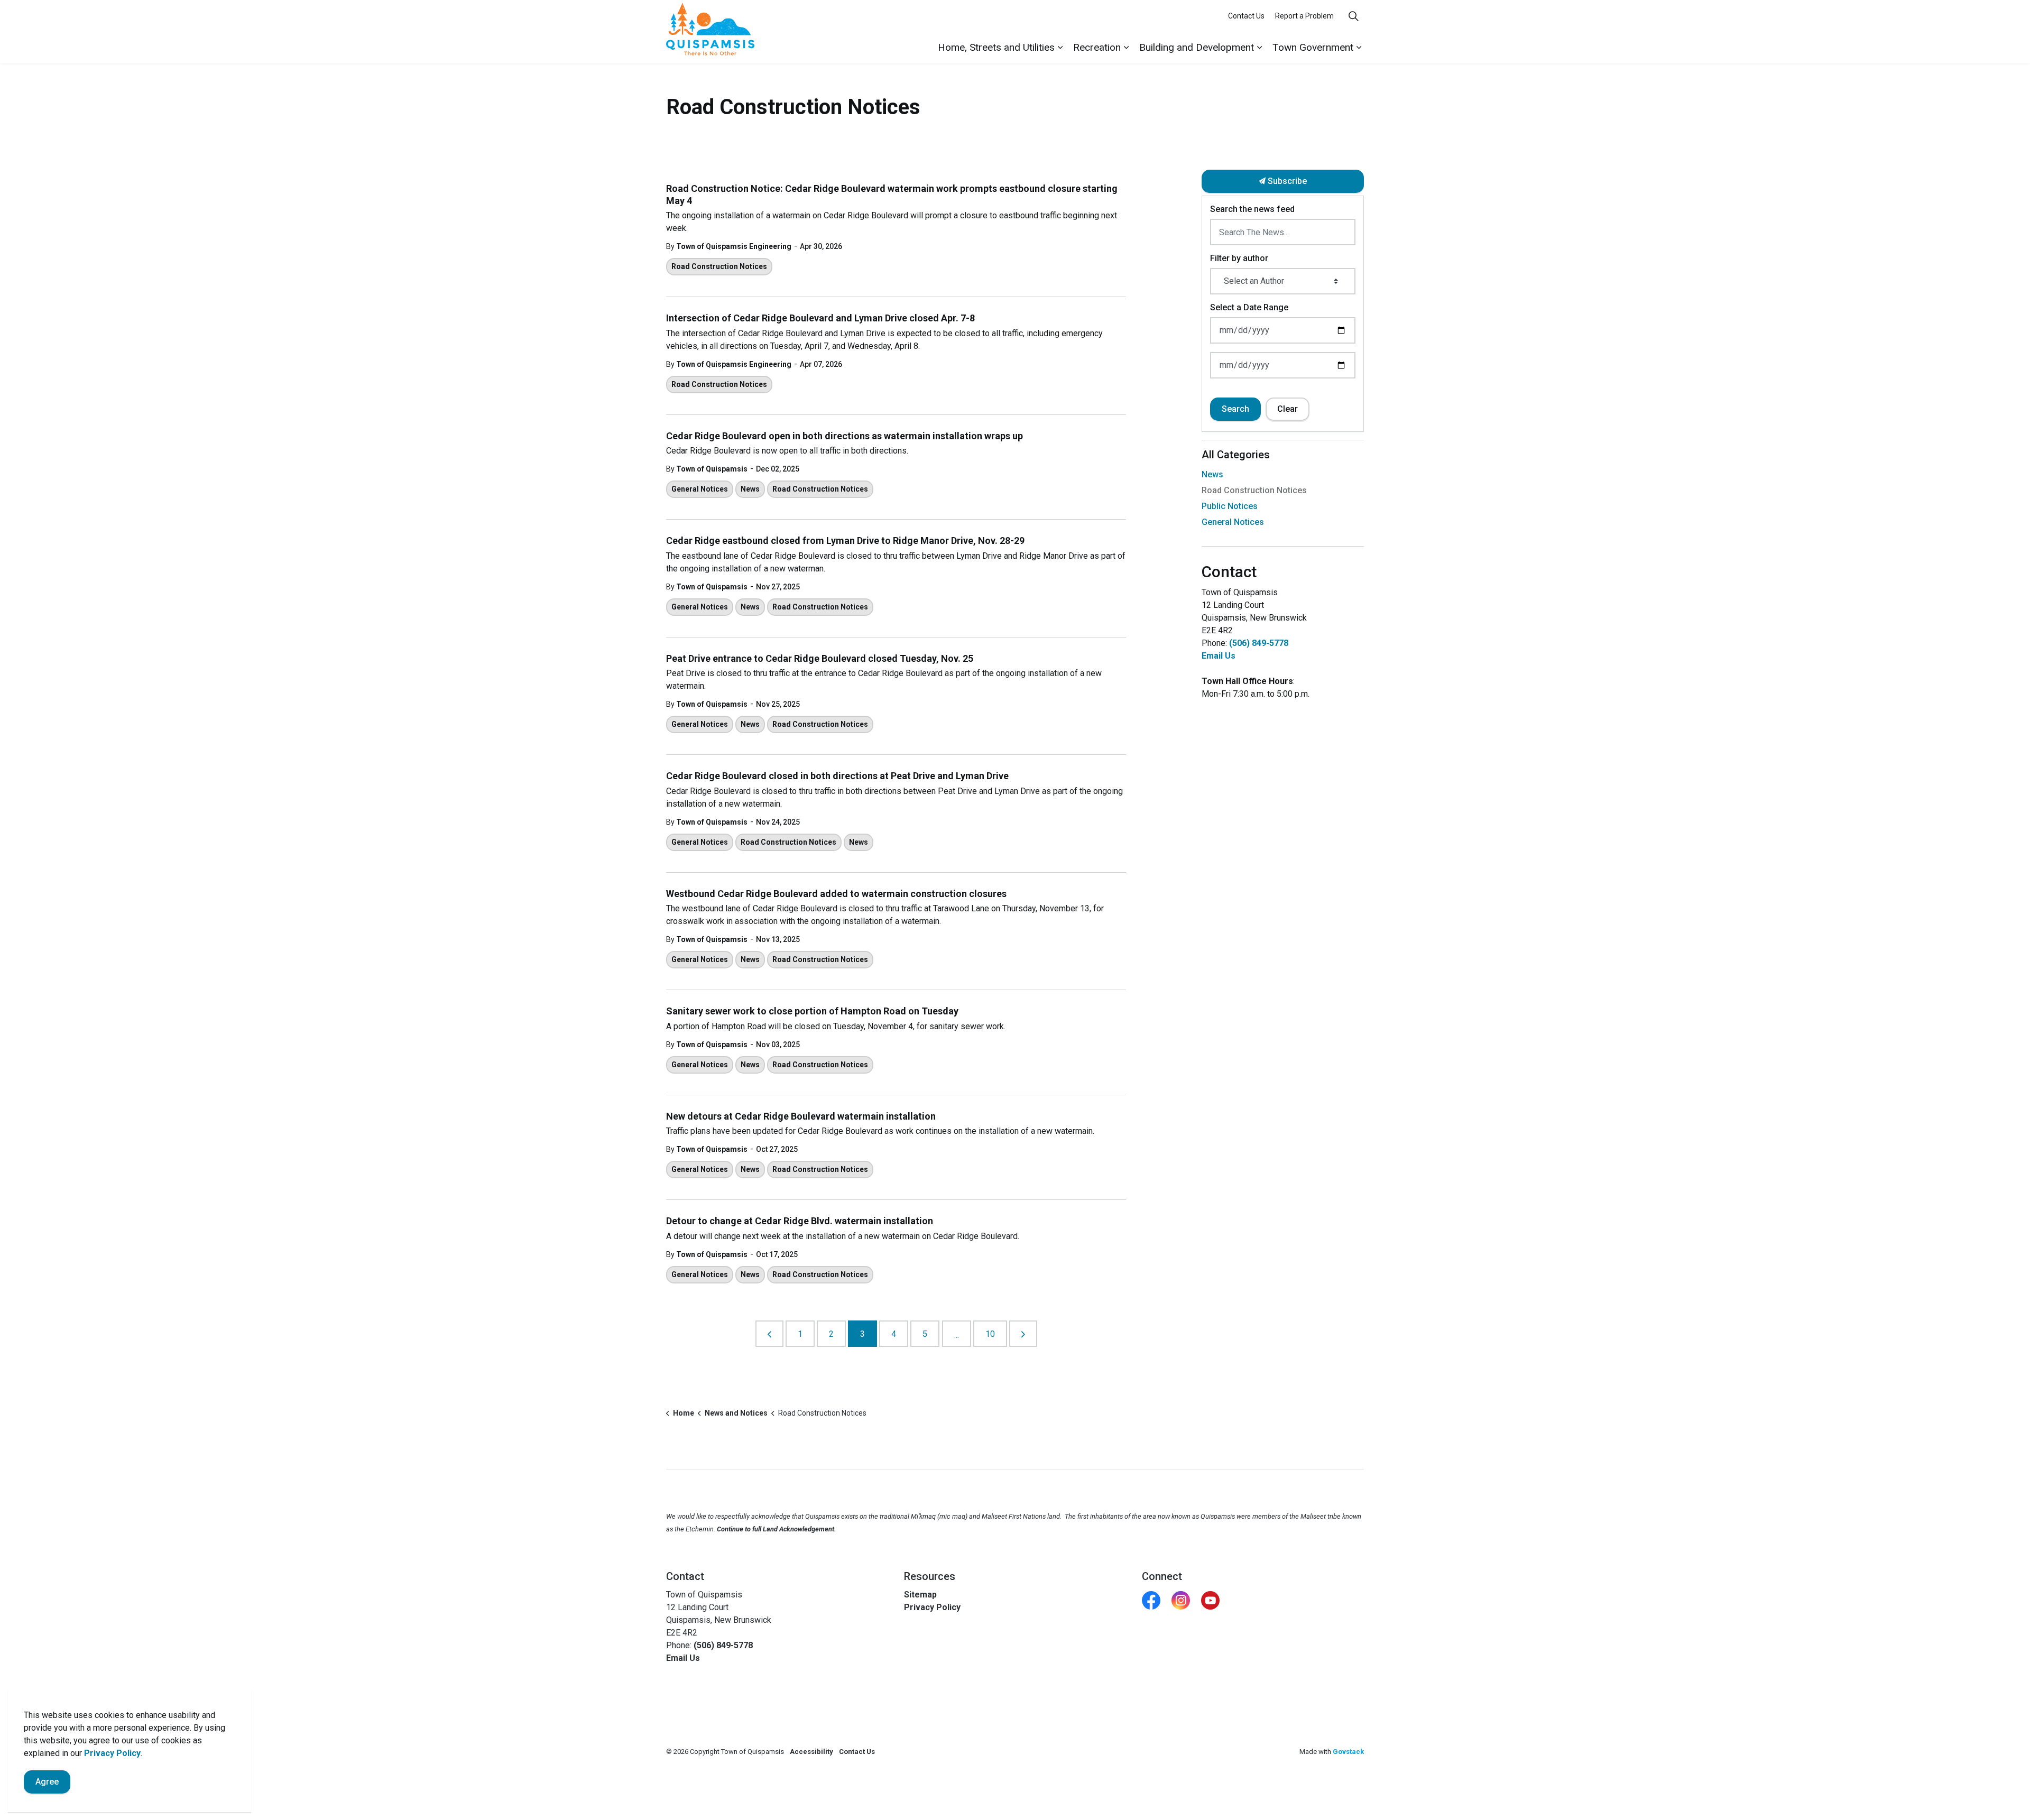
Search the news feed (1252, 209)
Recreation (1097, 47)
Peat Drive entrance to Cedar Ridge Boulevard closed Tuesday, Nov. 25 (820, 658)
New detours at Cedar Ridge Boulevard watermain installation (801, 1116)
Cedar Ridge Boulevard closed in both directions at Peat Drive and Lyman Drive (837, 776)
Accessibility (811, 1752)
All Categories (1236, 455)
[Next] (1023, 1334)
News (750, 489)
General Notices (700, 489)
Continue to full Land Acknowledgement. (777, 1529)
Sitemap (920, 1595)
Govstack (1348, 1752)
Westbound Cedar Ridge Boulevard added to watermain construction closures (836, 894)
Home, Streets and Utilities (996, 47)
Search (1235, 409)
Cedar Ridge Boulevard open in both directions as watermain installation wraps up (845, 436)
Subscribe (1286, 181)
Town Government (1313, 47)
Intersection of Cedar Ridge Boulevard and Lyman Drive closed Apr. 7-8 (820, 318)
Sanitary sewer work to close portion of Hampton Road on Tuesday (812, 1011)
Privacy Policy (932, 1607)
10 (990, 1334)
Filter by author (1239, 258)
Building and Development (1197, 47)
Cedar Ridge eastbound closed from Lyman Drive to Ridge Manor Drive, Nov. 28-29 (845, 541)
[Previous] (769, 1334)
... (957, 1335)
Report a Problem (1304, 16)
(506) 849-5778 (1259, 643)
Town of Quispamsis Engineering (734, 246)
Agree (47, 1782)
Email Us (1219, 656)
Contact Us (1246, 16)
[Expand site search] (1353, 16)
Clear (1288, 409)
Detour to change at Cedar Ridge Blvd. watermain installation (800, 1221)
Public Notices (1230, 506)
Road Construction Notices (719, 266)
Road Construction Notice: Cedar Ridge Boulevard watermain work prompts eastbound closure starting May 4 (892, 195)
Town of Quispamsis (712, 469)
